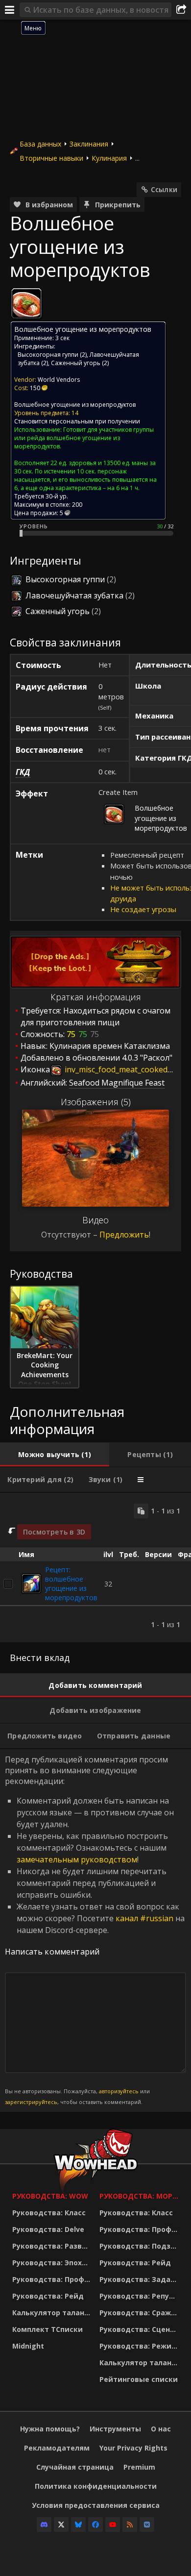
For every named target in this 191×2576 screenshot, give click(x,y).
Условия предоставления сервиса (96, 2505)
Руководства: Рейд (48, 2296)
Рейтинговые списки (139, 2379)
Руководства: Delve (48, 2229)
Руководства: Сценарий (141, 2329)
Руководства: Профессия (53, 2279)
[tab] (55, 1455)
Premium (139, 2467)
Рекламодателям (57, 2448)
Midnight (28, 2346)
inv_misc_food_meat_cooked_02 (121, 1069)
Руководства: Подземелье (141, 2246)
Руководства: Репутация (141, 2296)
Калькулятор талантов (53, 2313)
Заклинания (89, 144)
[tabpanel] (95, 1568)
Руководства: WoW (50, 2196)
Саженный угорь (76, 363)
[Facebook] (95, 2525)
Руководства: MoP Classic (141, 2196)
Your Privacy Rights (133, 2448)
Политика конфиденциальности (96, 2486)
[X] (61, 2525)
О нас (161, 2429)
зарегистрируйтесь (31, 2102)
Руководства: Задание (141, 2279)
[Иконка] (26, 303)
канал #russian (144, 1918)
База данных (40, 144)
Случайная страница (75, 2467)
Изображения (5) (96, 1102)
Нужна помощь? (50, 2429)
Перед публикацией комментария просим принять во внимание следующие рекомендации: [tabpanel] (95, 1930)
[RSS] (130, 2525)
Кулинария (109, 158)
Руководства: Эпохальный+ (53, 2263)
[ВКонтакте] (147, 2525)
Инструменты (115, 2429)
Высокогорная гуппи (48, 355)
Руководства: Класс (49, 2213)
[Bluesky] (78, 2525)
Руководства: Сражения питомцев (141, 2313)
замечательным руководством (77, 1859)
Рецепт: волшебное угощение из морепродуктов (71, 1584)
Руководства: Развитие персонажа (53, 2246)
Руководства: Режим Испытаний (141, 2346)
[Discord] (44, 2525)
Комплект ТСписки (48, 2329)
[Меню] (10, 10)
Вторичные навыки (51, 158)
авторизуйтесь (119, 2091)
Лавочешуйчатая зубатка (74, 595)
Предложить (124, 1235)
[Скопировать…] (141, 1511)
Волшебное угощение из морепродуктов (75, 405)
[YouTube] (113, 2525)
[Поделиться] (181, 10)
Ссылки (164, 189)
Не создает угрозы (143, 909)
